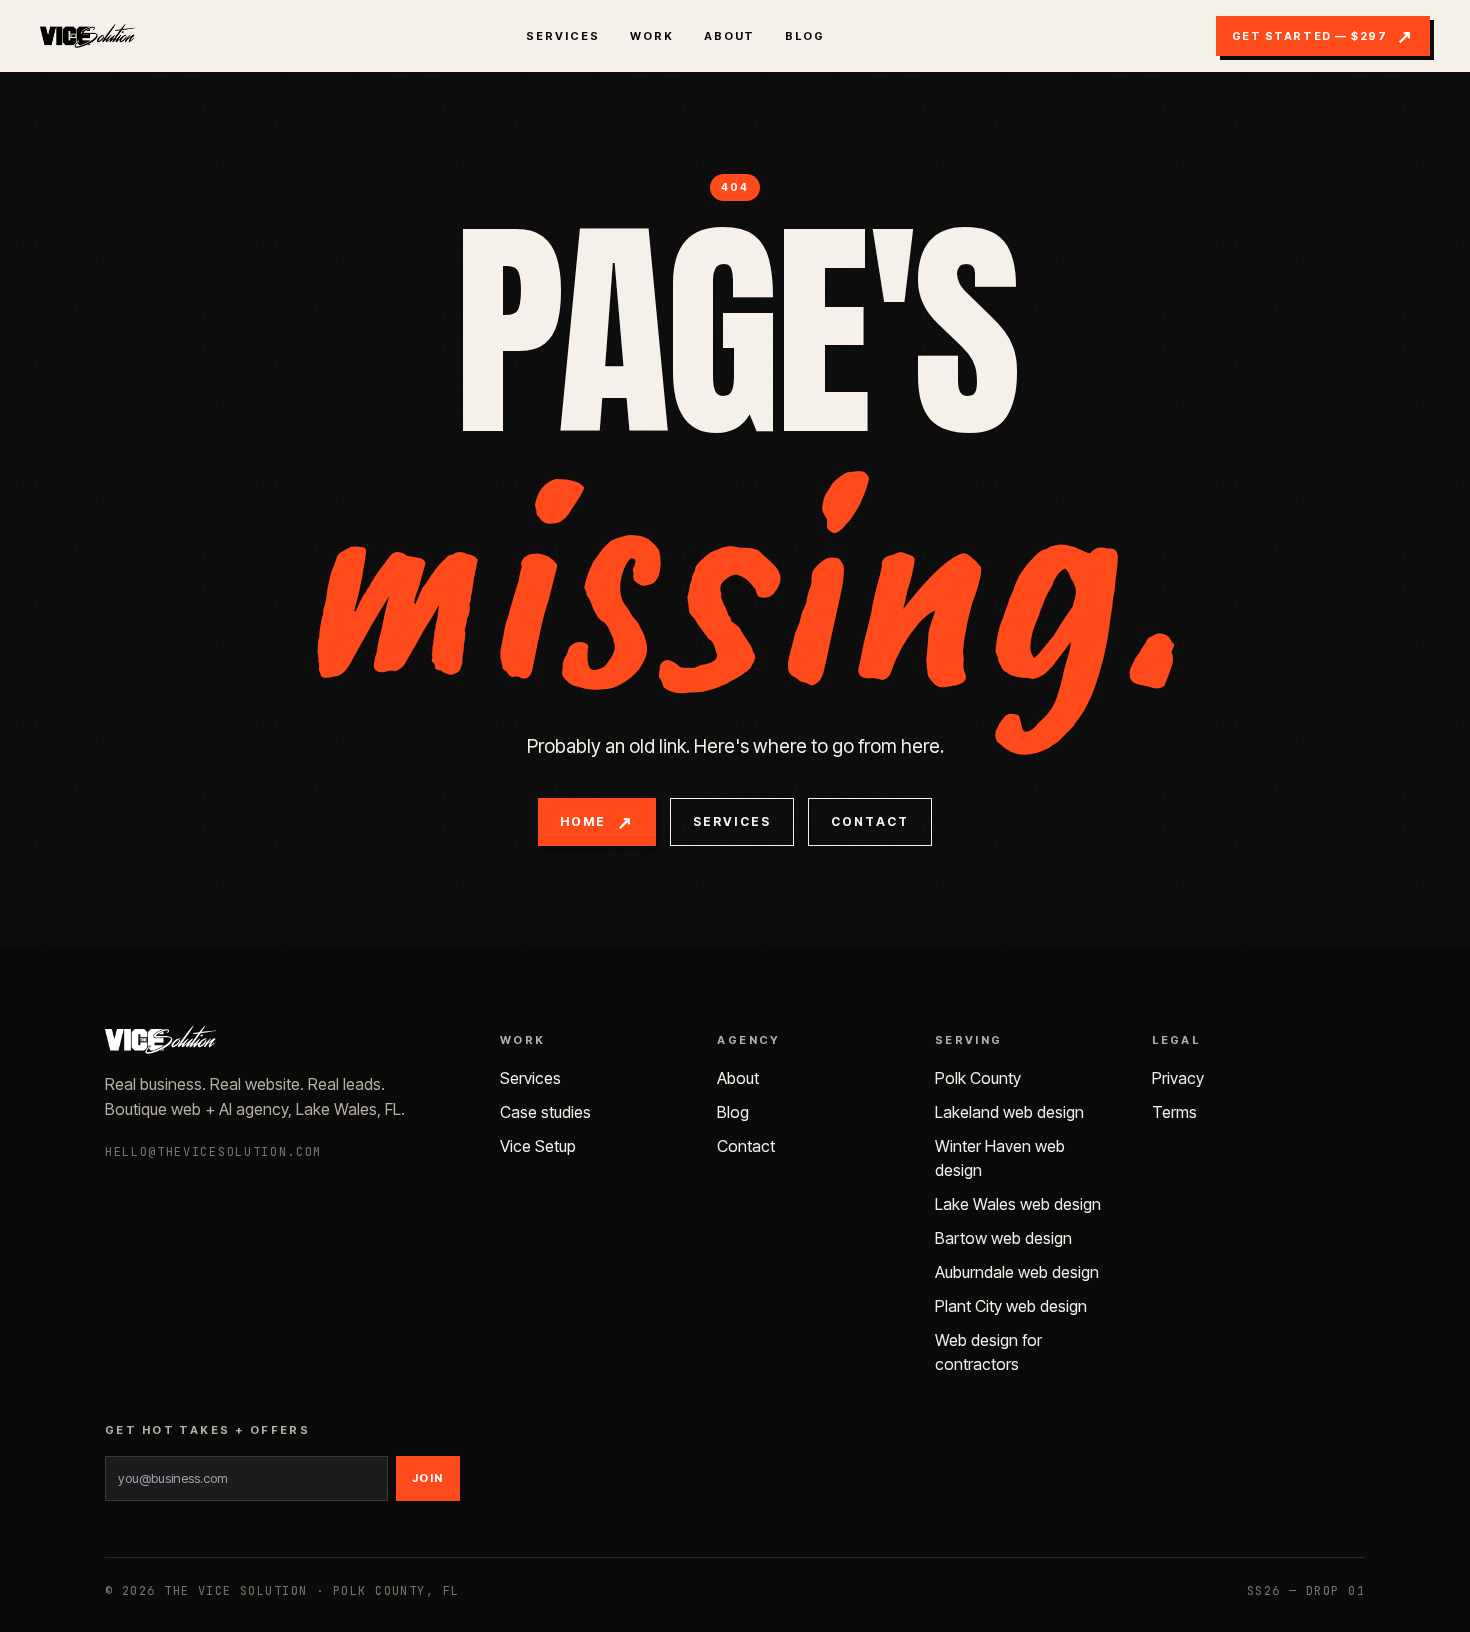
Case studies (545, 1112)
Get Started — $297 (1323, 35)
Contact (870, 821)
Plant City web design (1011, 1306)
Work (652, 36)
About (730, 36)
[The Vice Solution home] (87, 36)
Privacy (1178, 1078)
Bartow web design (1003, 1238)
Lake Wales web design (1018, 1204)
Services (563, 36)
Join (428, 1478)
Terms (1174, 1112)
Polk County (978, 1078)
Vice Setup (538, 1146)
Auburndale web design (1017, 1272)
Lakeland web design (1009, 1112)
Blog (805, 36)
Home (597, 821)
